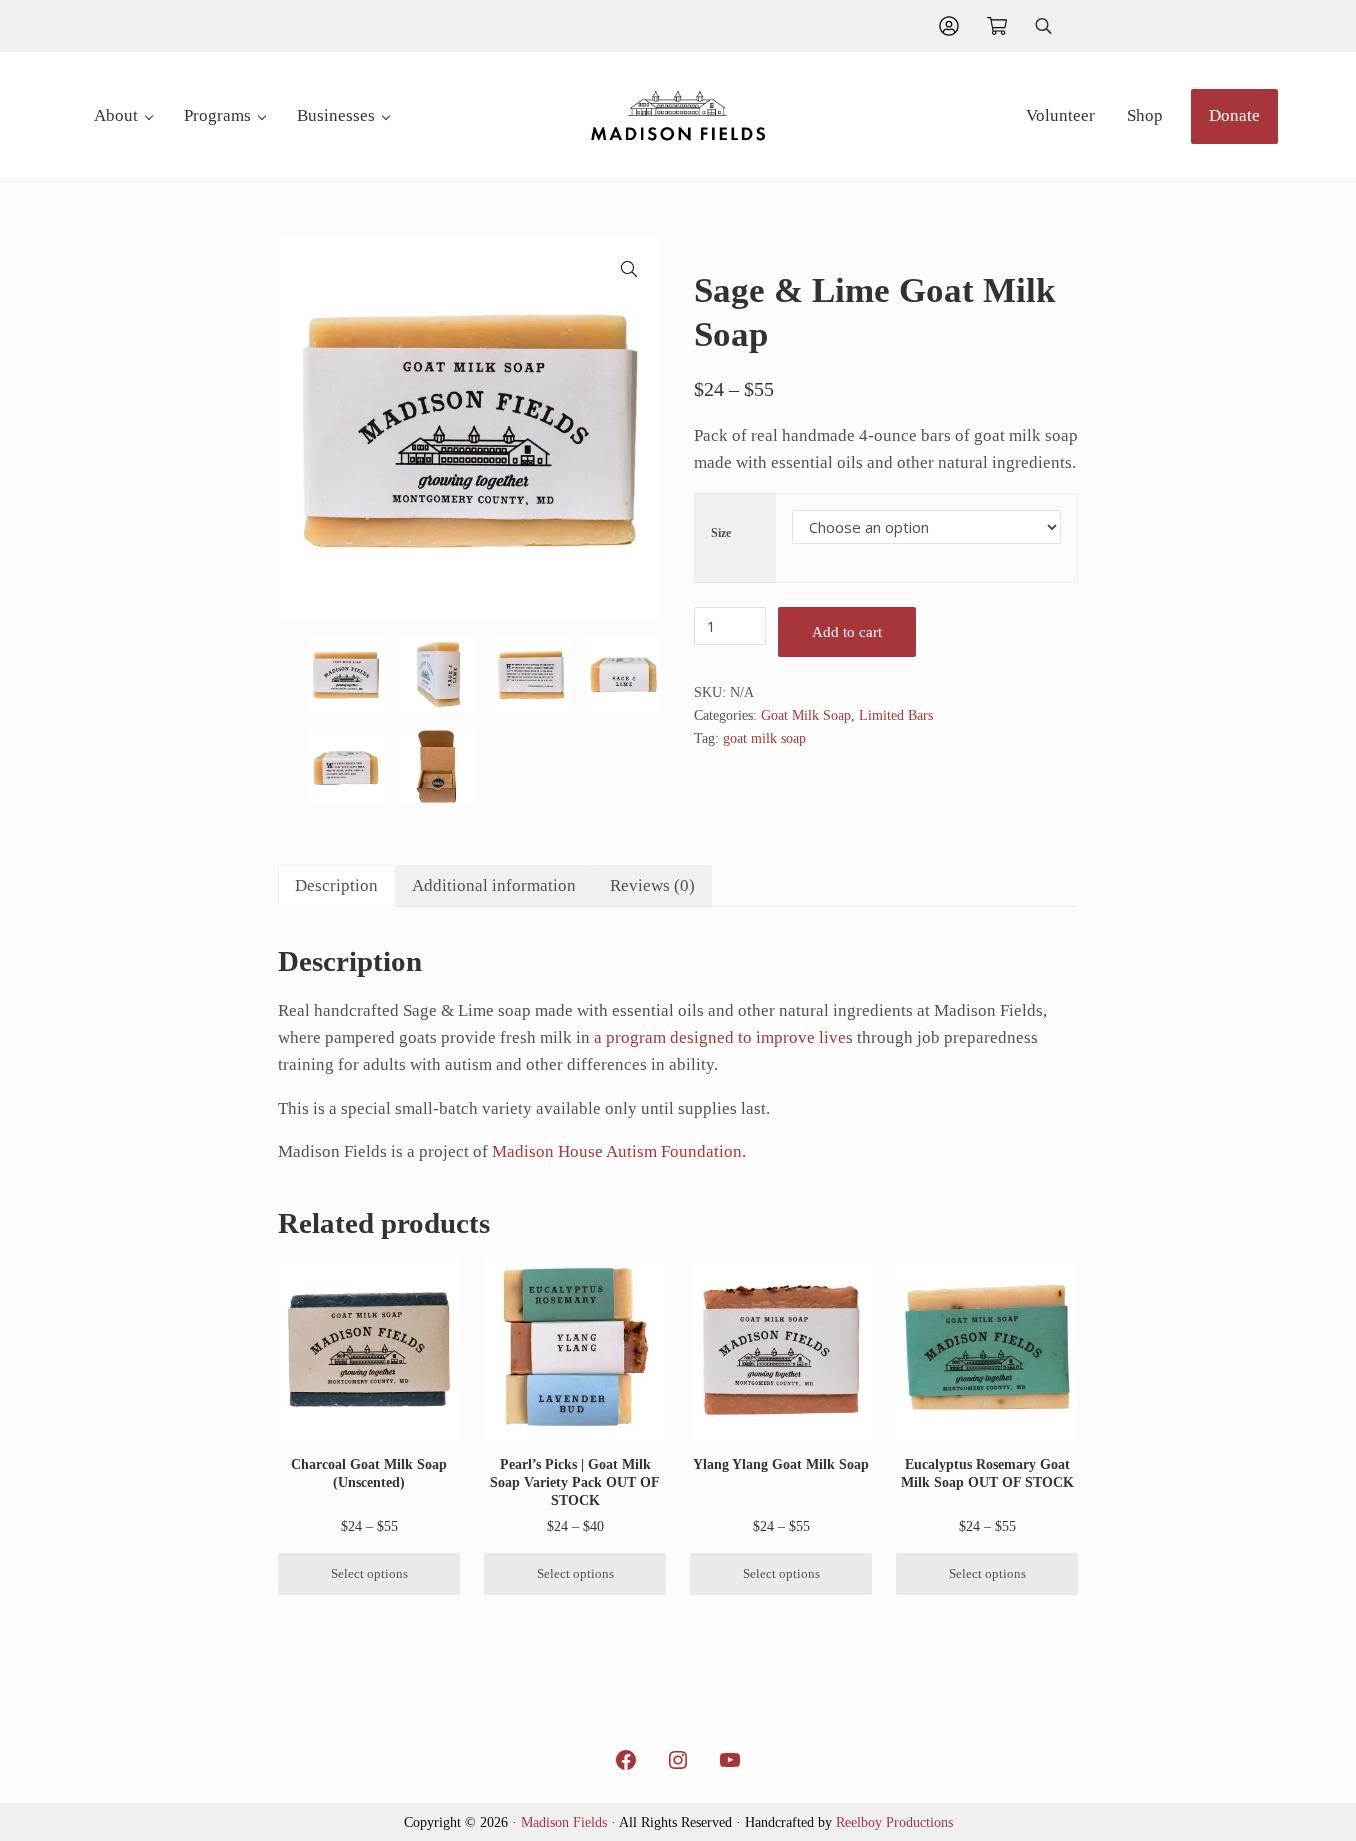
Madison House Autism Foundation (617, 1151)
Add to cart (847, 632)
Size (721, 533)
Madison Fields (564, 1822)
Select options (369, 1574)
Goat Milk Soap (806, 715)
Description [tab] (336, 885)
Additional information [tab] (494, 885)
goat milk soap (764, 738)
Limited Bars (896, 715)
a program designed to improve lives (723, 1037)
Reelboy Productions (894, 1822)
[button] (629, 269)
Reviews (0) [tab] (652, 885)
